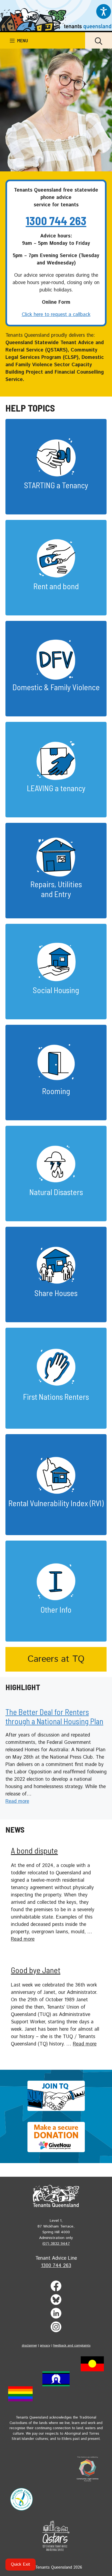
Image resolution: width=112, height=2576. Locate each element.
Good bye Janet (36, 1970)
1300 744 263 (56, 221)
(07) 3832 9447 (56, 2244)
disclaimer (29, 2346)
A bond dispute (34, 1850)
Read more (17, 1801)
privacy (45, 2346)
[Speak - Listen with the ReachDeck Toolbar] (104, 11)
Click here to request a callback (56, 315)
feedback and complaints (72, 2346)
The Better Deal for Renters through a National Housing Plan (54, 1717)
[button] (99, 40)
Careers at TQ (56, 1659)
